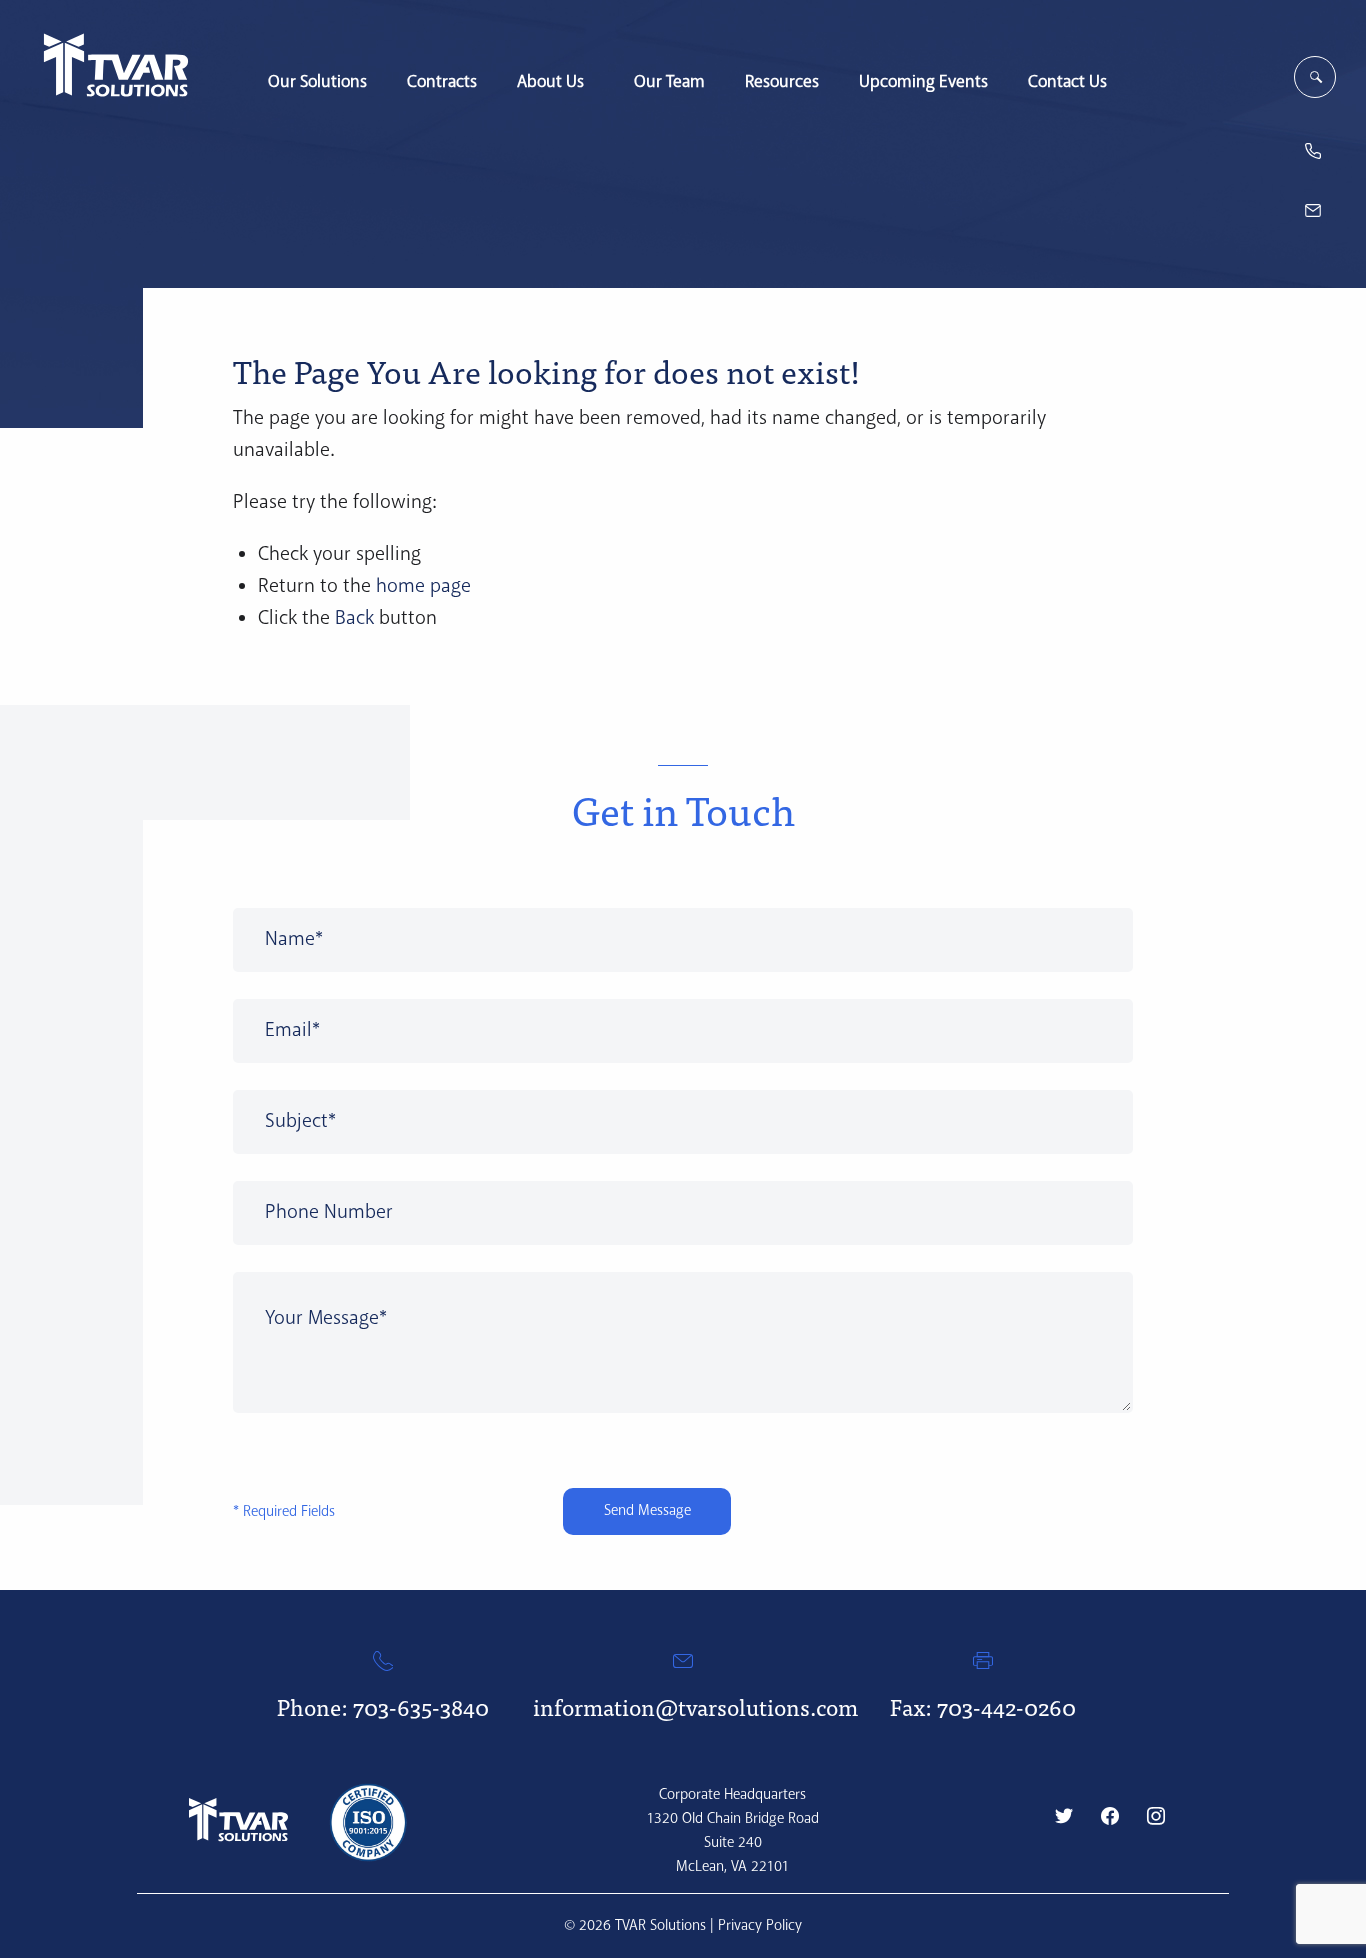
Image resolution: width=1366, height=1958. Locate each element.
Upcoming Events (923, 81)
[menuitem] (317, 72)
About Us (550, 81)
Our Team (669, 81)
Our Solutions (317, 81)
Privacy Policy (760, 1926)
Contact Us (1067, 81)
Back (354, 618)
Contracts (442, 81)
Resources (782, 81)
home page (423, 586)
